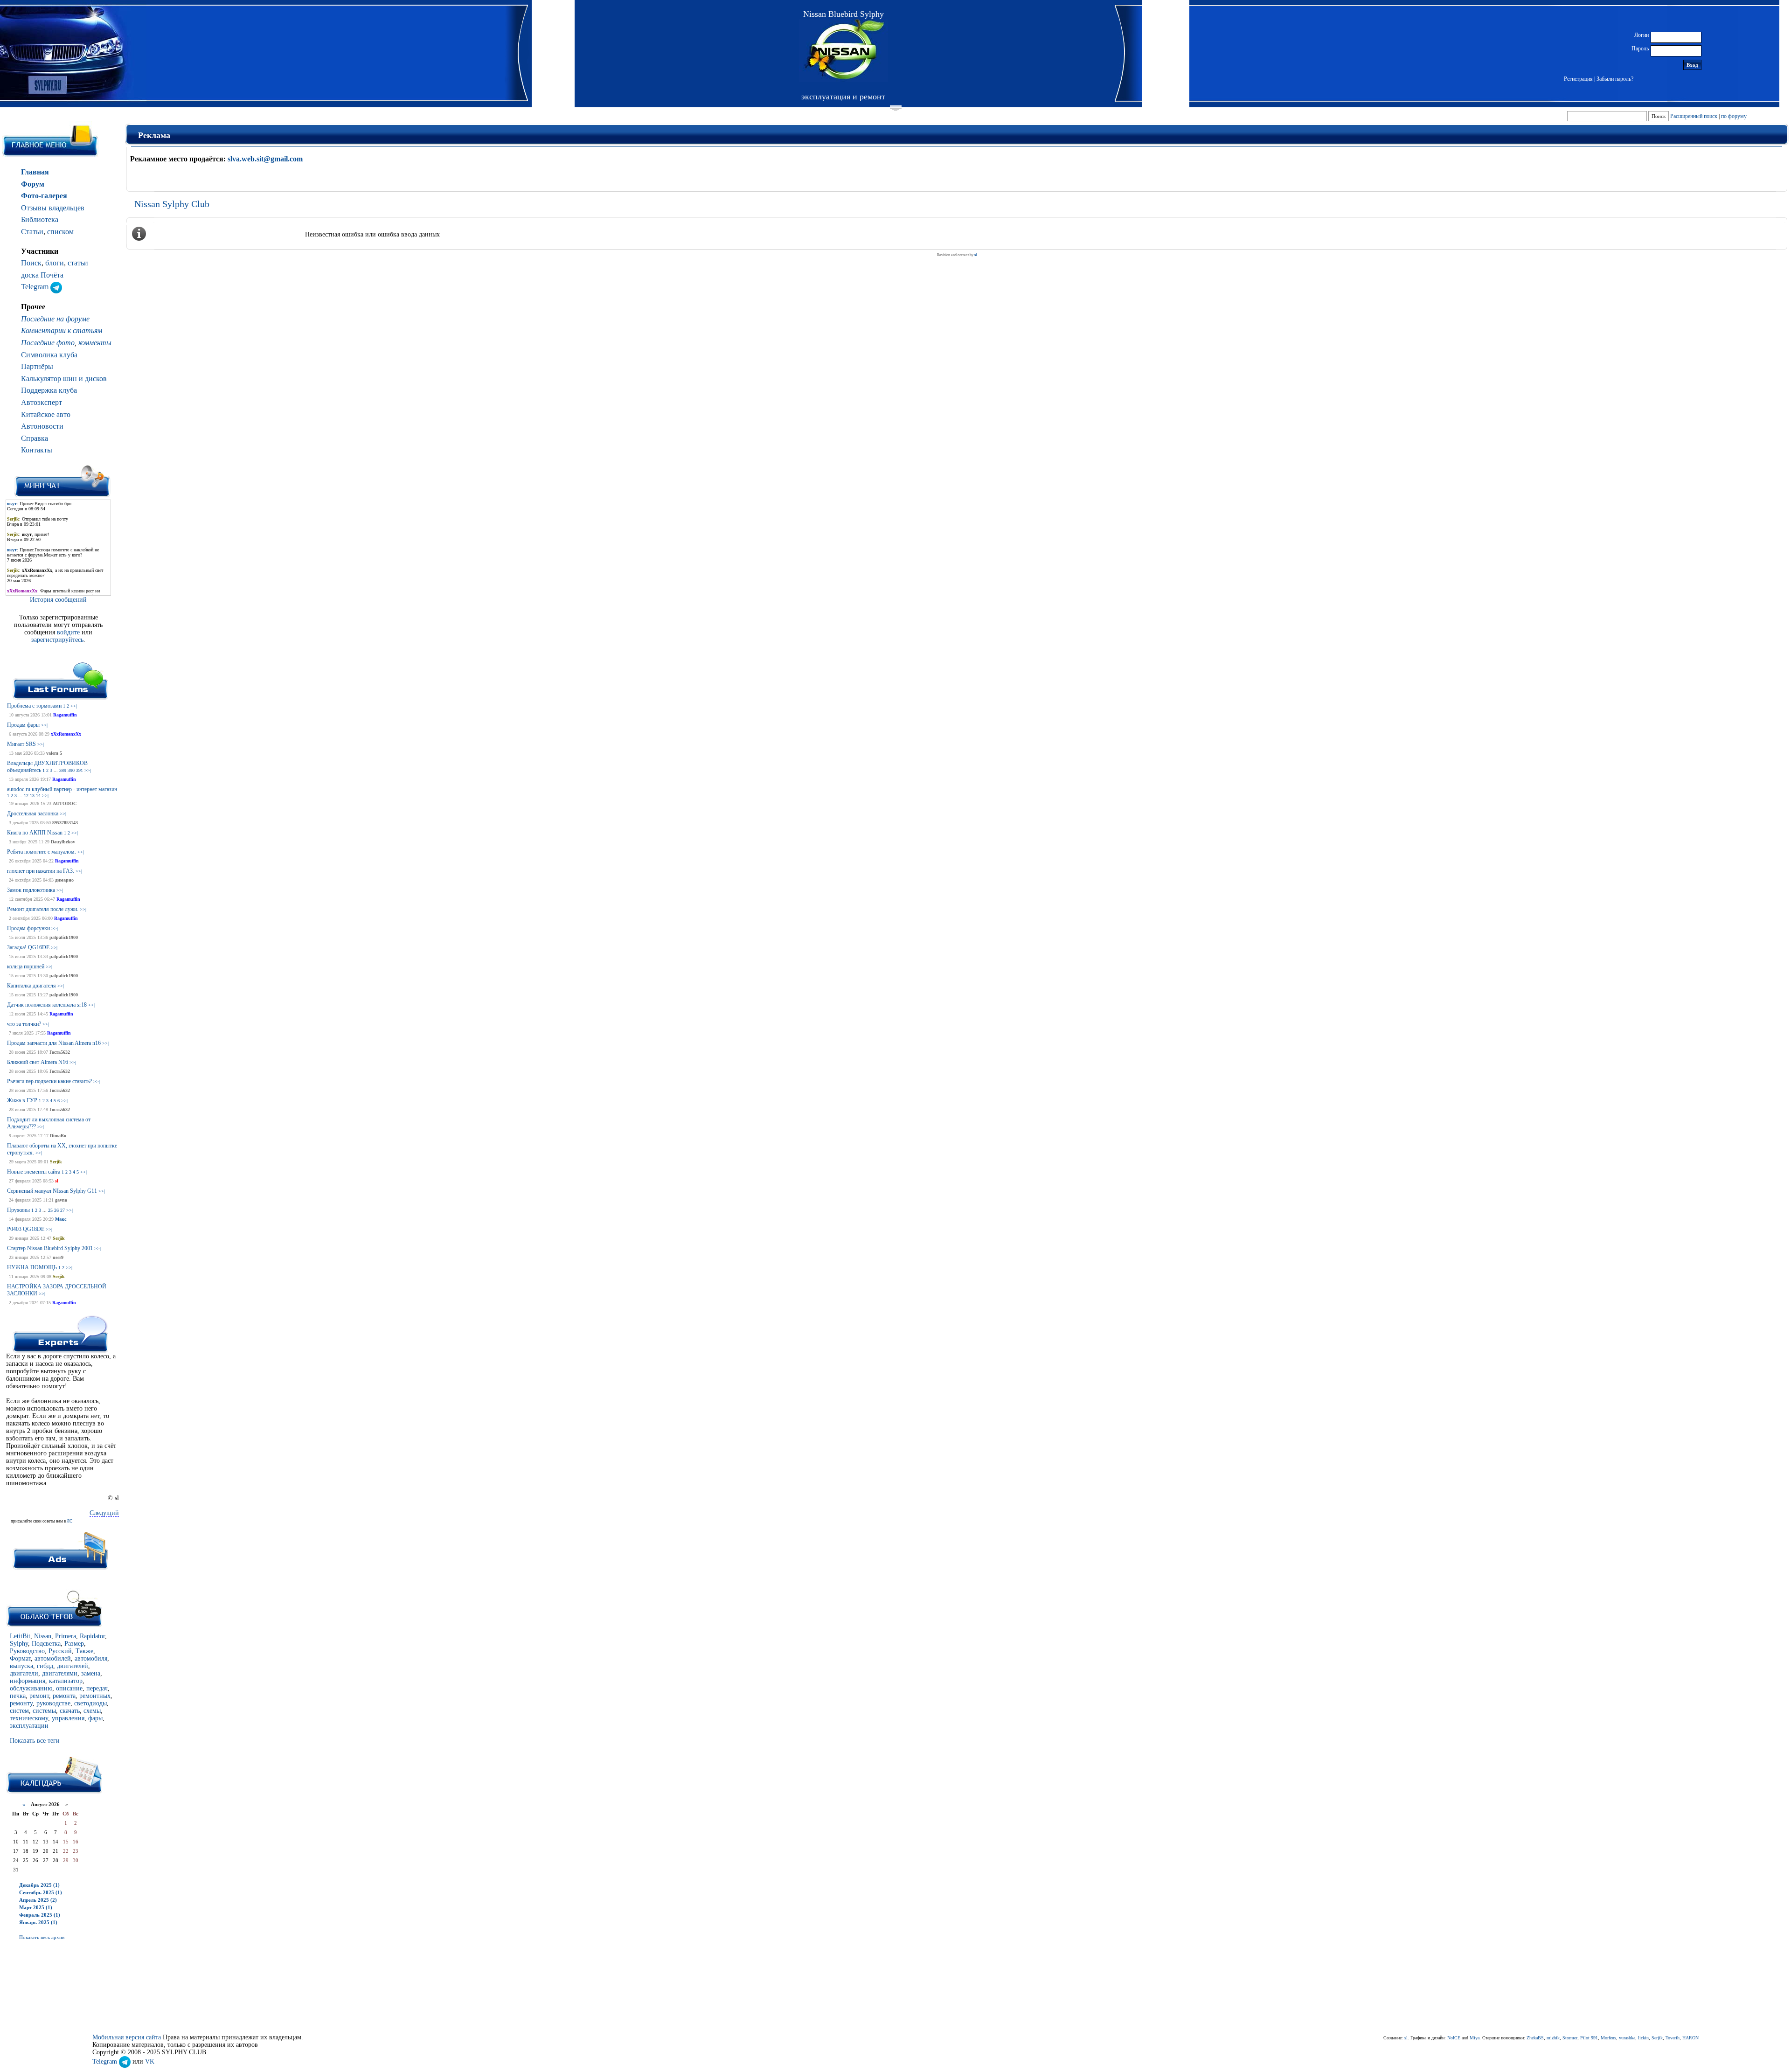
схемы (92, 1711)
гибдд (45, 1666)
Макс (61, 1219)
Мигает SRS (21, 744)
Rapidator (92, 1636)
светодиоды (90, 1703)
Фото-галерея (44, 196)
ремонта (64, 1696)
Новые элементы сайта (34, 1172)
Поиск (31, 263)
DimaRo (58, 1136)
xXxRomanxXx (66, 734)
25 (50, 1210)
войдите (69, 632)
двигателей (73, 1666)
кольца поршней (26, 966)
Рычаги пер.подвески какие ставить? (49, 1081)
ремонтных (95, 1696)
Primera (66, 1636)
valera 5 (54, 753)
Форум (33, 184)
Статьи (32, 232)
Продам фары (23, 725)
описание (69, 1688)
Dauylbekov (63, 842)
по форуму (1734, 116)
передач (97, 1688)
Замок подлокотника (31, 890)
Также (84, 1651)
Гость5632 (60, 1052)
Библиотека (40, 219)
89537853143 (65, 823)
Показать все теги (35, 1741)
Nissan (43, 1636)
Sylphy (19, 1644)
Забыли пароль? (1615, 79)
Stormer (1570, 2038)
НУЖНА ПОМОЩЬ (32, 1267)
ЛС (69, 1521)
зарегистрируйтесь (57, 640)
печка (18, 1696)
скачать (70, 1711)
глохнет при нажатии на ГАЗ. (41, 871)
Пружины (18, 1210)
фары (95, 1718)
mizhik (1553, 2038)
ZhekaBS (1535, 2038)
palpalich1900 (64, 937)
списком (60, 232)
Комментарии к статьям (62, 330)
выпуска (21, 1666)
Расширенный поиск (1694, 116)
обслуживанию (31, 1688)
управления (68, 1718)
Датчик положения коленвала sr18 (47, 1005)
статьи (78, 263)
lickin (1643, 2038)
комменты (95, 343)
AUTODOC (65, 803)
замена (91, 1673)
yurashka (1627, 2038)
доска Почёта (42, 275)
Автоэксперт (42, 402)
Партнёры (37, 366)
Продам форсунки (28, 928)
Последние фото (48, 343)
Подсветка (46, 1644)
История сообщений (58, 600)
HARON (1690, 2038)
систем (19, 1711)
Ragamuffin (65, 715)
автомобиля (91, 1658)
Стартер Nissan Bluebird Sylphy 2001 (50, 1248)
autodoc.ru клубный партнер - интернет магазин (62, 789)
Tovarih (1673, 2038)
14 (38, 796)
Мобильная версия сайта (127, 2037)
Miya (1475, 2038)
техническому (29, 1718)
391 (80, 770)
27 (62, 1210)
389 (63, 770)
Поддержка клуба (49, 390)
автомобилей (53, 1658)
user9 (58, 1257)
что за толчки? (24, 1024)
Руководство (27, 1651)
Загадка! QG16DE (28, 947)
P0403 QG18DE (26, 1229)
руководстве (53, 1703)
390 (71, 770)
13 (32, 796)
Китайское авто (46, 414)
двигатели (24, 1673)
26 (56, 1210)
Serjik (56, 1162)
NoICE (1454, 2038)
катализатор (66, 1681)
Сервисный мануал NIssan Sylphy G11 (52, 1191)
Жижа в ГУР (22, 1100)
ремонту (21, 1703)
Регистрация (1578, 79)
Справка (35, 438)
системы (44, 1711)
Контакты (37, 450)
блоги (55, 263)
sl (57, 1181)
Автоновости (42, 426)
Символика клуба (49, 355)
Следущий (104, 1513)
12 (26, 796)
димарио (64, 880)
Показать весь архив (42, 1937)
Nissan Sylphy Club (172, 204)
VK (150, 2062)
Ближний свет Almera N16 (38, 1062)
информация (28, 1681)
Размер (74, 1644)
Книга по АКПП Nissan (35, 833)
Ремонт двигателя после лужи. (43, 909)
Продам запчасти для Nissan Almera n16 (54, 1043)
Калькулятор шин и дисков (64, 379)
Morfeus (1608, 2038)
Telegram (36, 287)
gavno (61, 1200)
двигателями (60, 1673)
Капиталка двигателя (31, 986)
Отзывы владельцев (53, 208)
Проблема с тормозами (34, 706)
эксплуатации (29, 1726)
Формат (20, 1658)
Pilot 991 (1589, 2038)
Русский (60, 1651)
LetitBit (20, 1636)
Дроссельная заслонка (33, 814)
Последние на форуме (55, 319)
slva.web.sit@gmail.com (265, 159)
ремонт (39, 1696)
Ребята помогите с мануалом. (42, 852)
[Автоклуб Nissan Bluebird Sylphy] (843, 51)
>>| (74, 706)
